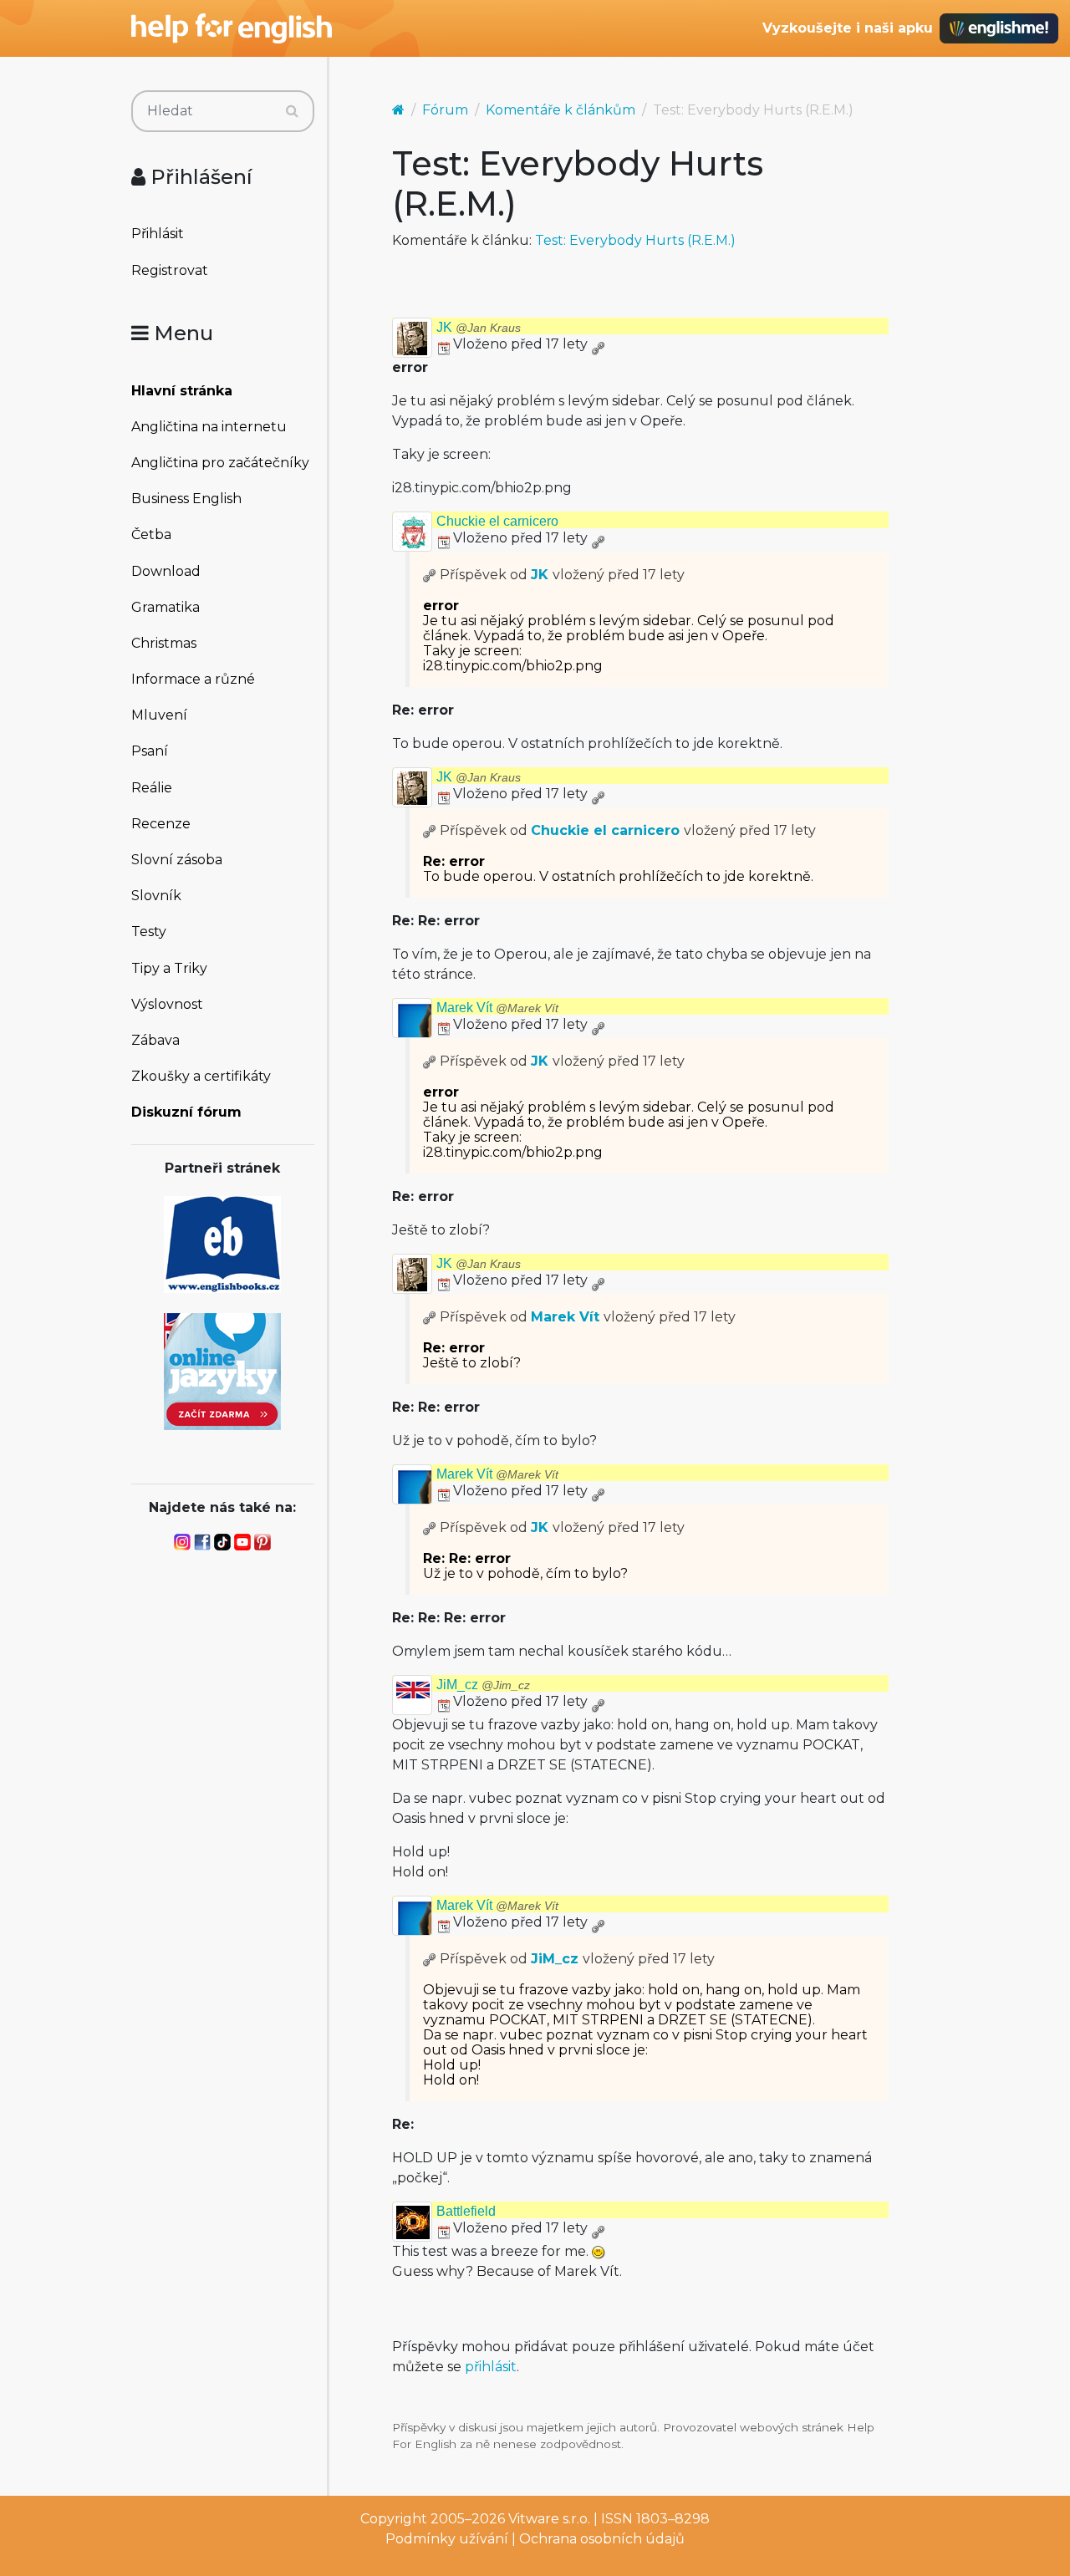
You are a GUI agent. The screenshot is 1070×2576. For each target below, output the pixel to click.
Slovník (156, 896)
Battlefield (466, 2211)
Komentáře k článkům (560, 110)
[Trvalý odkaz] (598, 344)
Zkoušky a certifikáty (201, 1076)
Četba (151, 535)
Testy (149, 932)
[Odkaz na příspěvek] (430, 575)
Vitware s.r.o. (549, 2519)
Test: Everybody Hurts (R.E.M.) (635, 240)
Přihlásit (158, 234)
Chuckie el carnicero (497, 521)
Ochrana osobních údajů (602, 2539)
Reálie (152, 788)
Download (166, 571)
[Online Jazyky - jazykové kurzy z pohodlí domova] (222, 1370)
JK (479, 327)
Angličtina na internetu (209, 427)
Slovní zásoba (177, 860)
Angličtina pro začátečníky (220, 463)
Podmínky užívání (447, 2539)
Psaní (150, 751)
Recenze (161, 824)
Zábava (155, 1040)
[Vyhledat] (292, 111)
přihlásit (491, 2367)
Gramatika (166, 607)
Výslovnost (167, 1004)
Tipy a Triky (169, 968)
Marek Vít (497, 1008)
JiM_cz (483, 1685)
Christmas (164, 643)
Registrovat (170, 270)
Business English (186, 499)
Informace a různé (193, 679)
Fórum (445, 110)
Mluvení (159, 715)
